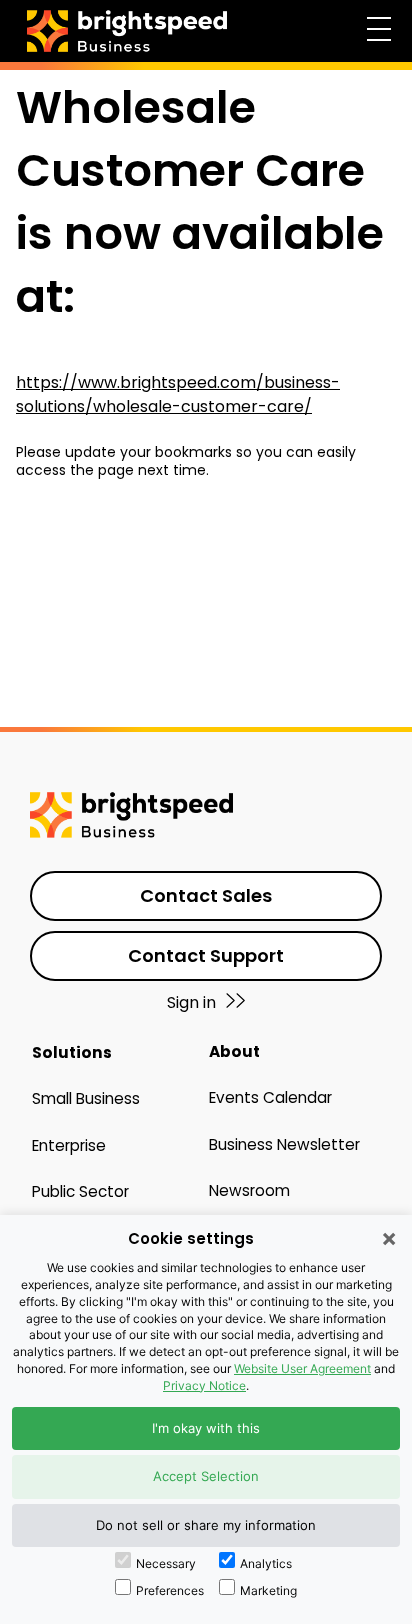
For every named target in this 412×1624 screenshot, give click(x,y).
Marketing (268, 1590)
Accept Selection (206, 1476)
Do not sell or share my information (206, 1525)
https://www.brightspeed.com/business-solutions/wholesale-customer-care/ (178, 394)
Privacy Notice (204, 1385)
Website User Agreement (302, 1368)
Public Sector (80, 1191)
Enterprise (69, 1145)
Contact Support (206, 955)
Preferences (170, 1590)
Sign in (191, 1002)
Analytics (266, 1563)
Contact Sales (206, 895)
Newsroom (249, 1190)
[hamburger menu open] (379, 27)
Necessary (166, 1563)
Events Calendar (270, 1097)
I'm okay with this (206, 1428)
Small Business (86, 1098)
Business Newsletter (284, 1144)
